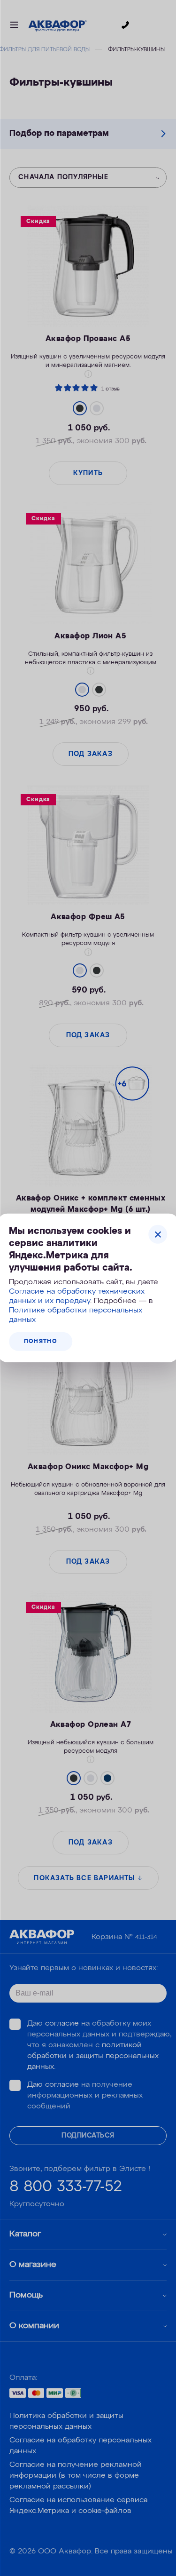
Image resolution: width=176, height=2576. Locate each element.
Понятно (41, 1342)
